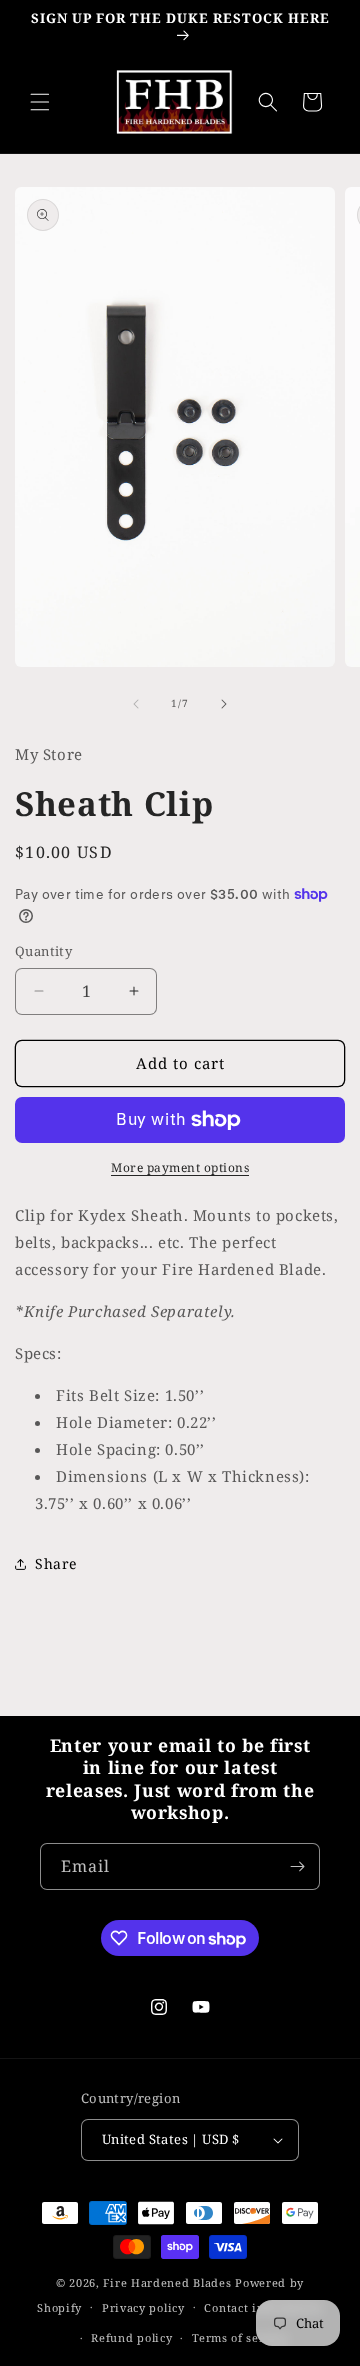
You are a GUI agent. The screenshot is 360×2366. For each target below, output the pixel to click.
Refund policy (131, 2337)
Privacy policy (143, 2307)
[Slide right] (224, 704)
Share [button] (56, 1563)
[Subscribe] (297, 1866)
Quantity (43, 951)
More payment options (180, 1167)
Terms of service (240, 2337)
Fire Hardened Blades (167, 2282)
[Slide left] (136, 704)
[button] (40, 102)
